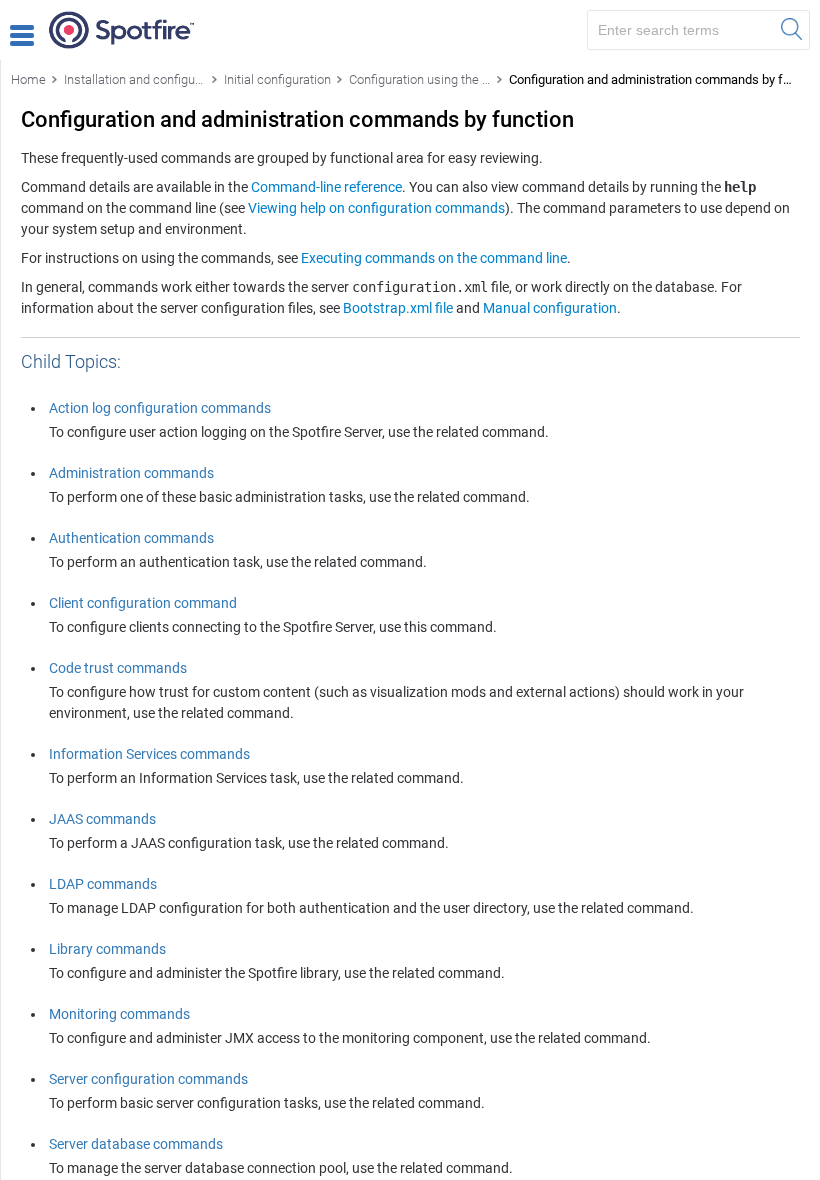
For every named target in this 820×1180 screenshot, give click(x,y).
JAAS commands (102, 819)
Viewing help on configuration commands (376, 208)
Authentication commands (131, 538)
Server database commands (136, 1144)
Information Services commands (149, 754)
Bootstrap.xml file (398, 308)
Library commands (107, 949)
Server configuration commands (148, 1079)
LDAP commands (103, 884)
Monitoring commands (119, 1014)
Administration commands (131, 473)
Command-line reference (326, 187)
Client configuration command (143, 603)
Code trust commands (118, 668)
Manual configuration (550, 308)
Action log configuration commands (160, 408)
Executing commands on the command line (434, 258)
